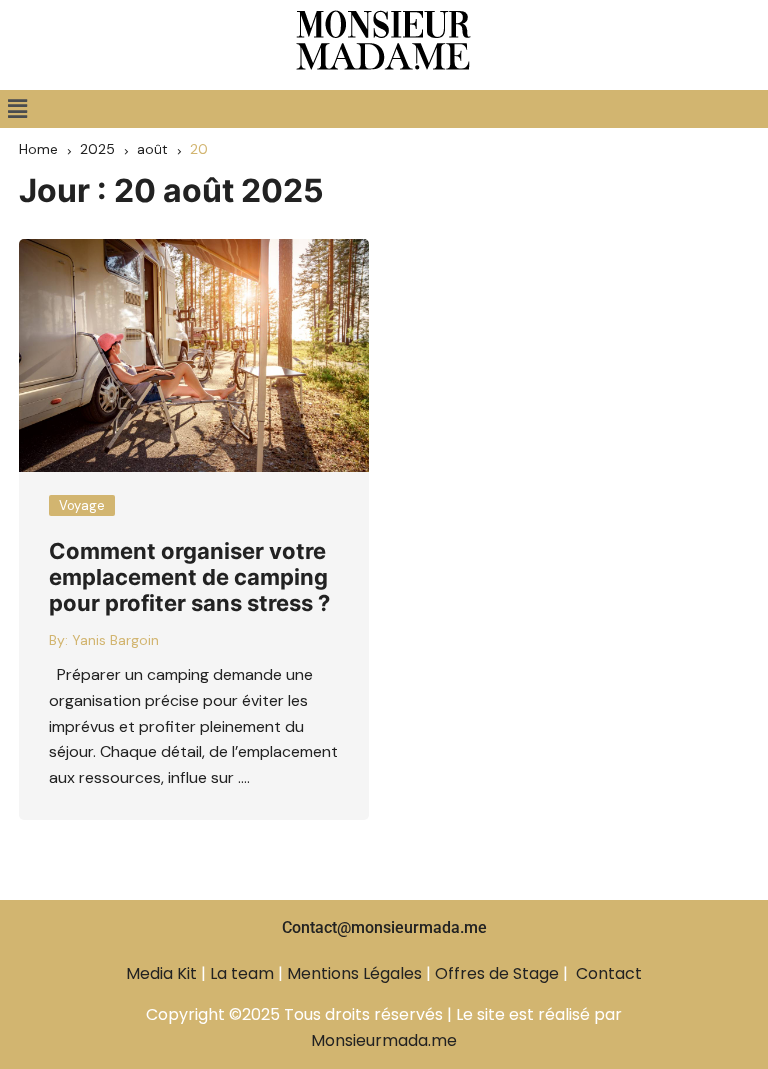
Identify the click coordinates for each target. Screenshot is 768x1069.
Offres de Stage (497, 973)
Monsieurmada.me (384, 1040)
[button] (17, 109)
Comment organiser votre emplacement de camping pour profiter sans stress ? (189, 577)
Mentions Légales (354, 973)
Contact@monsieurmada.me (384, 927)
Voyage (82, 505)
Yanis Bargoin (115, 640)
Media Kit (161, 973)
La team (242, 973)
